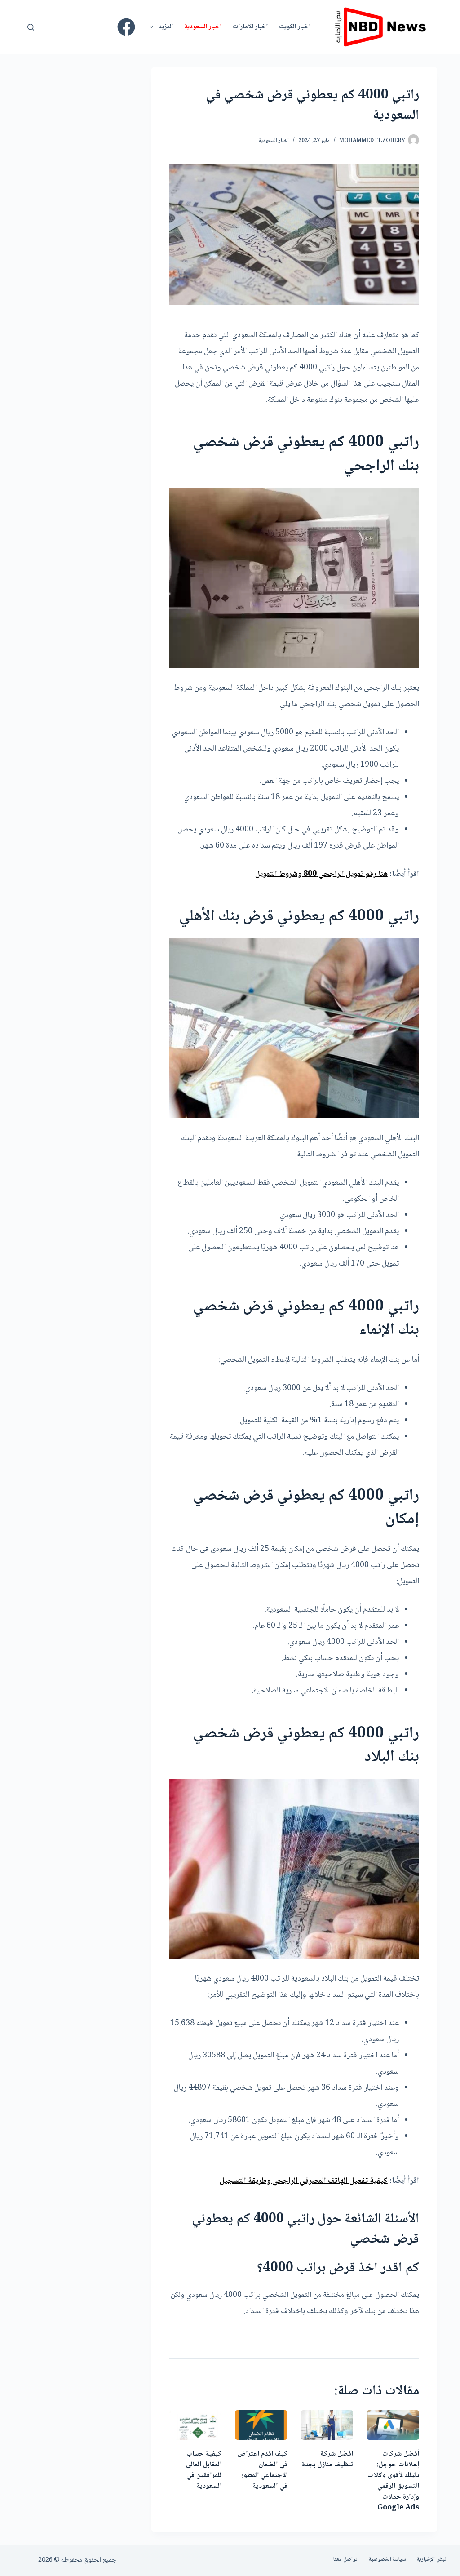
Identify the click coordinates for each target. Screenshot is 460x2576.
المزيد (166, 27)
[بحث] (31, 27)
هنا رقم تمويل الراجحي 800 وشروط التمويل (321, 874)
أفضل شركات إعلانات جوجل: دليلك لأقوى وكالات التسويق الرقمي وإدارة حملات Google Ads (393, 2481)
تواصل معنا (345, 2560)
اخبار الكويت (295, 27)
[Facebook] (126, 27)
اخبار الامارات (250, 27)
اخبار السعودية (203, 27)
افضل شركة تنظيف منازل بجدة (327, 2459)
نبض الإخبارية (432, 2560)
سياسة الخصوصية (387, 2560)
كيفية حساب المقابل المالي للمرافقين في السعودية (204, 2470)
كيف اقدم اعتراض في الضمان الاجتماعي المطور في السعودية (263, 2470)
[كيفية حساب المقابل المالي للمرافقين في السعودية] (195, 2425)
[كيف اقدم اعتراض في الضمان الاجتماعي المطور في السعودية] (261, 2425)
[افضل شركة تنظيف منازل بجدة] (327, 2425)
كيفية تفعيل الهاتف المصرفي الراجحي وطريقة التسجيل (304, 2181)
